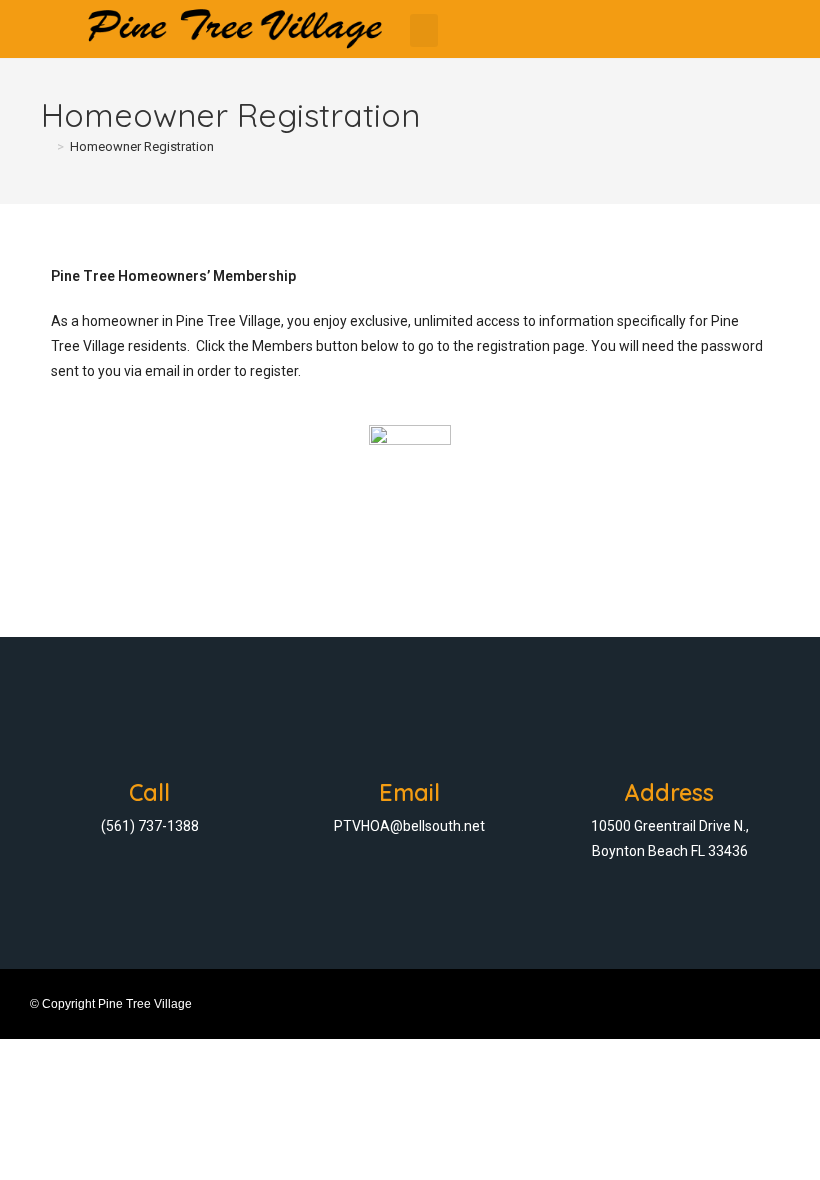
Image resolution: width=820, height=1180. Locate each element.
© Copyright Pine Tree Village (111, 1004)
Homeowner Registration (142, 146)
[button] (424, 30)
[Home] (46, 146)
